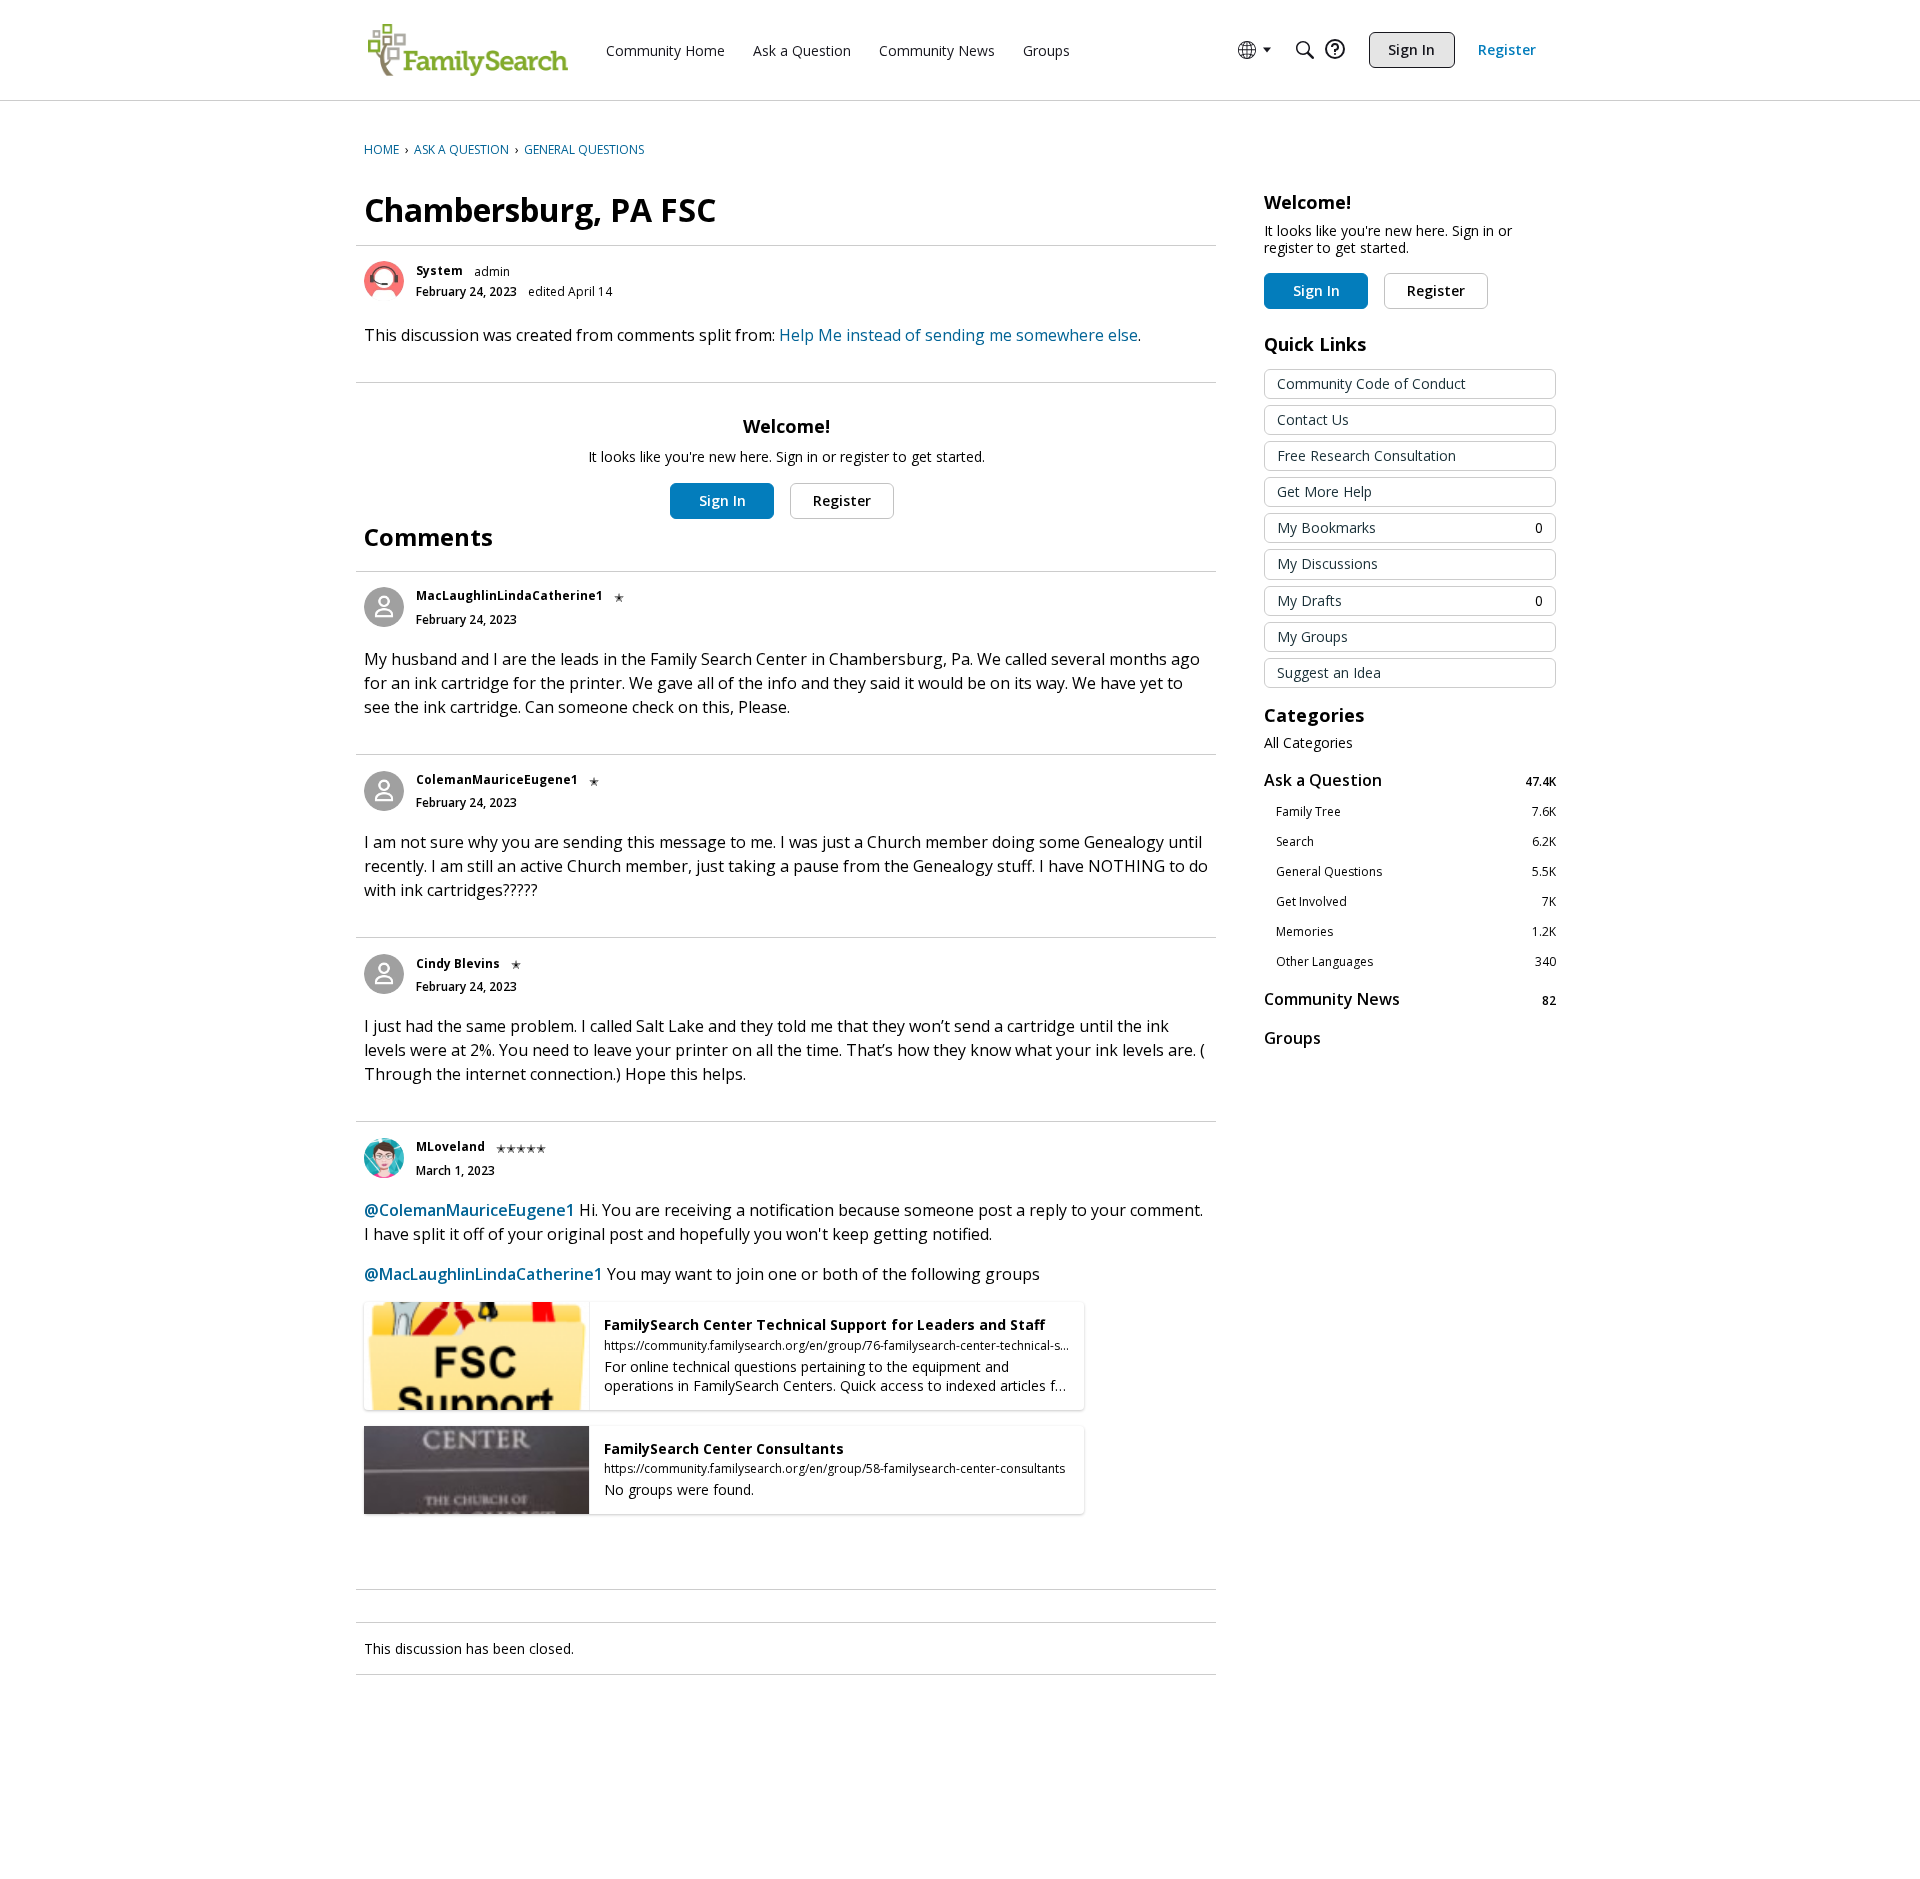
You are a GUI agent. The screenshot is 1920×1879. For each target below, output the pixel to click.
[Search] (1305, 50)
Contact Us (1313, 419)
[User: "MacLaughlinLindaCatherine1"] (384, 607)
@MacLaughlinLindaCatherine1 (483, 1274)
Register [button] (842, 500)
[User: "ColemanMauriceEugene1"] (384, 791)
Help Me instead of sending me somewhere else (958, 335)
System (439, 270)
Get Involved (1416, 902)
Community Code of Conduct (1371, 383)
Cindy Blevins (458, 963)
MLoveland (450, 1146)
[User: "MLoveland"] (384, 1158)
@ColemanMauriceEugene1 (469, 1210)
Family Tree (1416, 812)
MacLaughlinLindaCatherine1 (509, 595)
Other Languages (1416, 962)
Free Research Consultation (1366, 455)
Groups (1292, 1038)
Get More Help (1324, 491)
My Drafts (1410, 600)
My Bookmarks (1410, 527)
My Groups (1312, 636)
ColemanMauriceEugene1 (497, 779)
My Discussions (1327, 563)
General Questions (1416, 872)
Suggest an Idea (1329, 672)
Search (1416, 842)
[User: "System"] (384, 281)
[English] (468, 50)
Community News (1410, 999)
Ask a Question (1410, 780)
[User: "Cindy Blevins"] (384, 974)
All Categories (1308, 743)
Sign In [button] (722, 500)
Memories (1416, 932)
